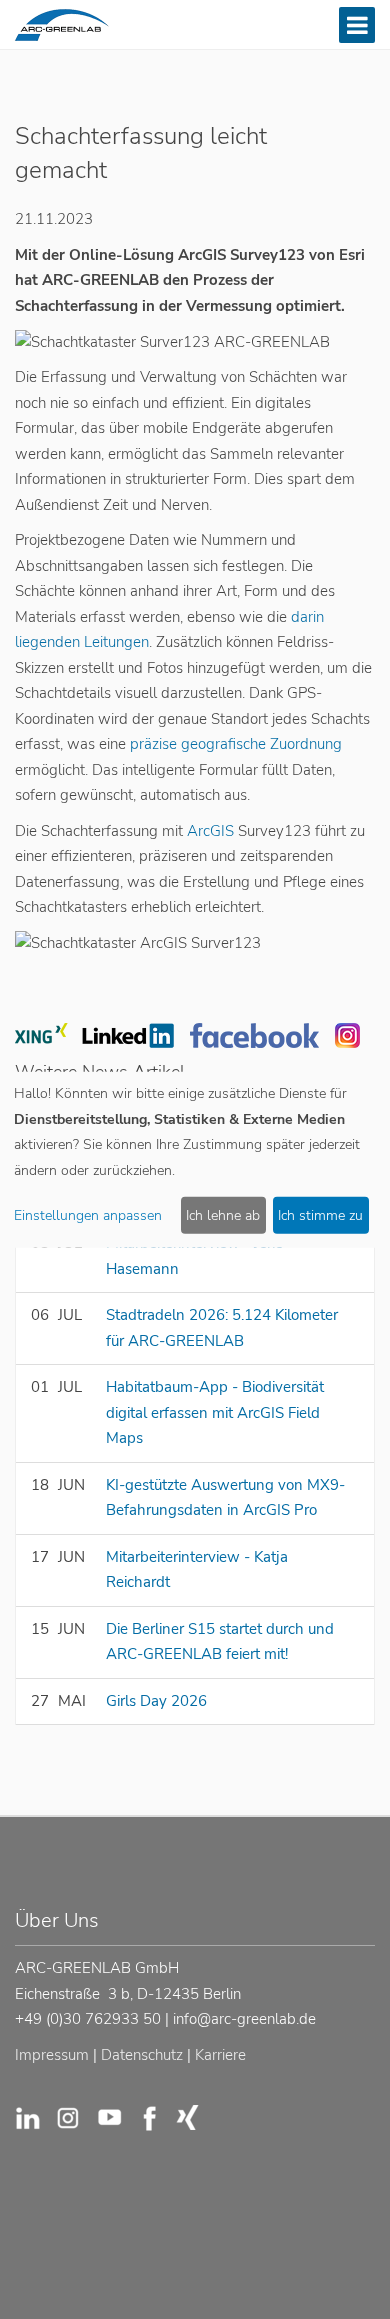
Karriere (220, 2055)
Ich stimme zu (320, 1215)
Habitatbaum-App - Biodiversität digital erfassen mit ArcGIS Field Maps (215, 1412)
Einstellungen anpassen (88, 1215)
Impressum (52, 2055)
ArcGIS (208, 831)
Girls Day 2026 (156, 1701)
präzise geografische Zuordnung (236, 744)
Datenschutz (142, 2055)
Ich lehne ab (223, 1215)
